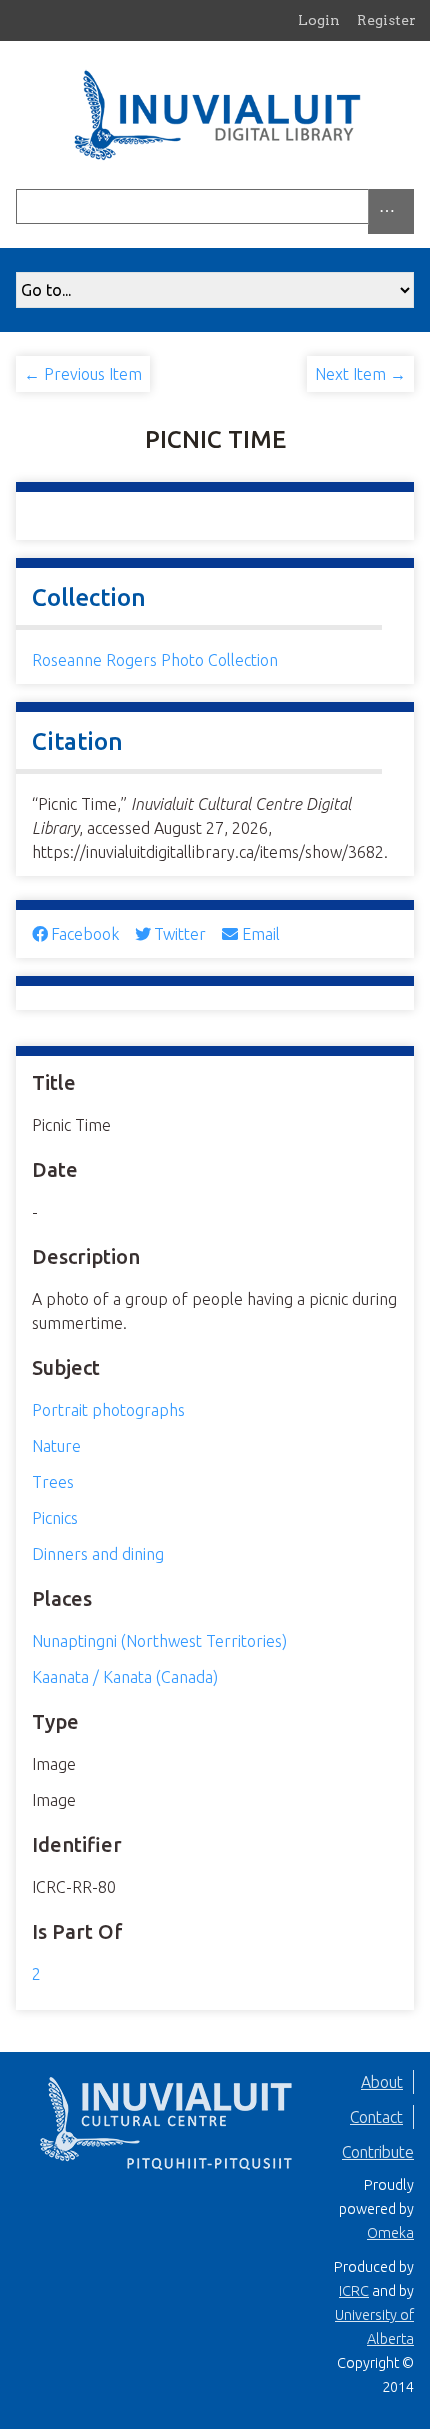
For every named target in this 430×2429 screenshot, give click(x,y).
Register (386, 20)
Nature (56, 1446)
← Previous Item (83, 374)
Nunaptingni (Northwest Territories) (159, 1641)
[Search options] (391, 211)
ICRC (354, 2291)
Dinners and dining (98, 1554)
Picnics (55, 1518)
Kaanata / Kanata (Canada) (125, 1677)
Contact (376, 2117)
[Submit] (409, 206)
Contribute (378, 2152)
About (382, 2082)
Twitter (180, 934)
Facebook (85, 934)
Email (260, 934)
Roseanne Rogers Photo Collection (155, 660)
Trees (53, 1482)
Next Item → (360, 374)
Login (319, 20)
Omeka (390, 2233)
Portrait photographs (108, 1410)
